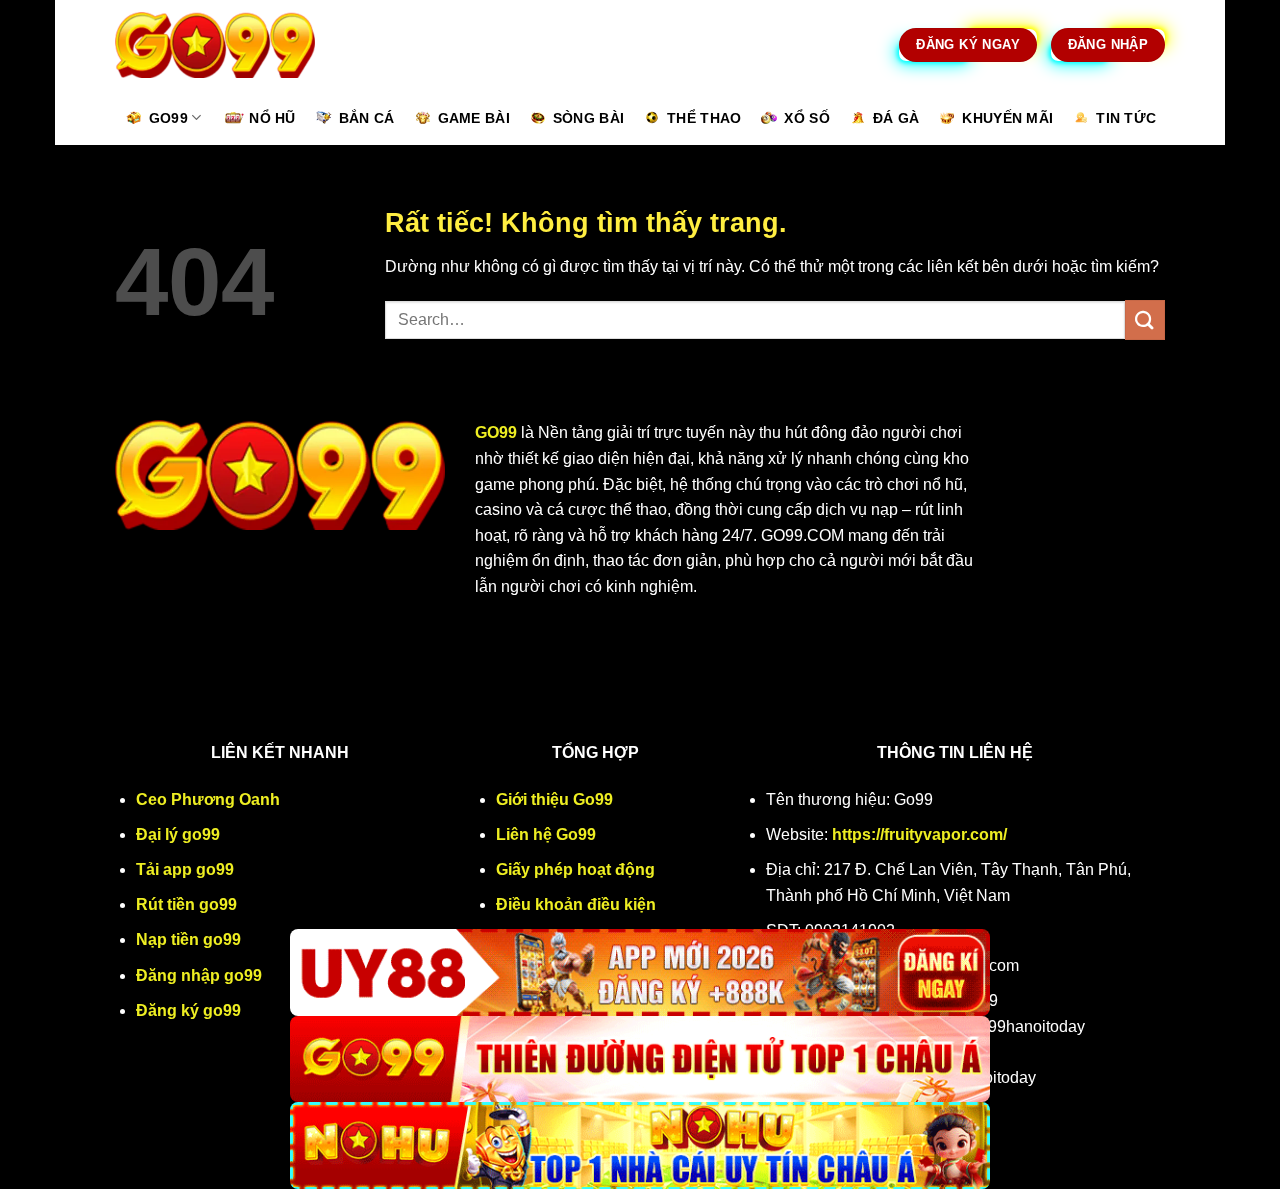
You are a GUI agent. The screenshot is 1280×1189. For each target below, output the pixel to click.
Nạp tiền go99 (188, 939)
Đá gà (896, 118)
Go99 (168, 118)
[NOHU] (640, 1145)
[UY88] (640, 972)
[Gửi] (1145, 319)
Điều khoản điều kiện (576, 904)
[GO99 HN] (215, 45)
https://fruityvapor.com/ (919, 834)
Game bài (474, 118)
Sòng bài (588, 118)
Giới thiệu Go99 (554, 799)
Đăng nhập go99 (199, 975)
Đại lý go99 (178, 834)
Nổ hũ (272, 118)
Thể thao (704, 118)
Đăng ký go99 (188, 1010)
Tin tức (1126, 118)
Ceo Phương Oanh (208, 799)
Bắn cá (367, 118)
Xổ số (806, 118)
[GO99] (640, 1059)
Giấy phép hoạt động (575, 869)
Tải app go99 (185, 869)
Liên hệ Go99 (546, 834)
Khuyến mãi (1007, 118)
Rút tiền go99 (186, 904)
